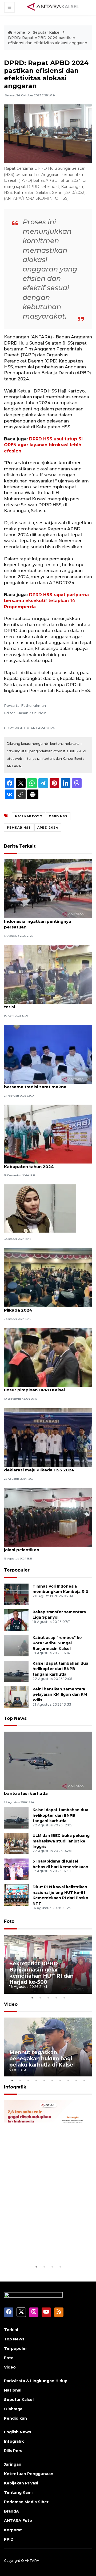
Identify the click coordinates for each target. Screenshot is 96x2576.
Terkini (11, 2330)
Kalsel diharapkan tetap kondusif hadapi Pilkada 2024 (48, 1307)
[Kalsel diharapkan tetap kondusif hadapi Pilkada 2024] (48, 1277)
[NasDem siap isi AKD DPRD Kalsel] (40, 1208)
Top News (15, 1718)
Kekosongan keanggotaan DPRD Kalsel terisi (47, 1004)
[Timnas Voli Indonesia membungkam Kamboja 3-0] (16, 1594)
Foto (9, 1921)
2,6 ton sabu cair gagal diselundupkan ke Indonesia (47, 2247)
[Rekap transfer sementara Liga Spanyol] (16, 1620)
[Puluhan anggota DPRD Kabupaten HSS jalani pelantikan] (48, 1517)
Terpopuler (17, 1570)
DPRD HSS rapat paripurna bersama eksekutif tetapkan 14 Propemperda (46, 601)
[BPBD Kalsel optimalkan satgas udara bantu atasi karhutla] (48, 1761)
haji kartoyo (29, 816)
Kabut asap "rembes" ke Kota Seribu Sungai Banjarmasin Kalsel (57, 1643)
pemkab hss (19, 828)
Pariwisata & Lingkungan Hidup (36, 2381)
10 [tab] (84, 2080)
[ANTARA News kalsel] (53, 7)
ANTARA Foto (18, 2521)
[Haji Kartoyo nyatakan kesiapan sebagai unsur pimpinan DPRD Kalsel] (48, 1357)
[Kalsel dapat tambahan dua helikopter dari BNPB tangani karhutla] (16, 1671)
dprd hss (58, 816)
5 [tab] (64, 1998)
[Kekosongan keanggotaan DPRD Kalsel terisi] (48, 974)
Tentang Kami (18, 2492)
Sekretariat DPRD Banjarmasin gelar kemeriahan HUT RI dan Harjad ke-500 (41, 1973)
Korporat (13, 2530)
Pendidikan (15, 2418)
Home (19, 32)
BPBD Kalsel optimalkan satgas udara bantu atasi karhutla (45, 1791)
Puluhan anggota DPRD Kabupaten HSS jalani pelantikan (47, 1547)
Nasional (13, 2390)
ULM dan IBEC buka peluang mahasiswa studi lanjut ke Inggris (61, 1841)
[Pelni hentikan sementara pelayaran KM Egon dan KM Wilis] (16, 1697)
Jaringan (13, 2464)
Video (11, 2004)
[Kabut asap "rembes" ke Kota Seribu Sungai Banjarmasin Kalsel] (16, 1645)
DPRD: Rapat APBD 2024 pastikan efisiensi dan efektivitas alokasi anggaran (48, 40)
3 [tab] (48, 1998)
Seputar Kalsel (47, 32)
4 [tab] (56, 1998)
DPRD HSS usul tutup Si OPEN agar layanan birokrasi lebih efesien (43, 445)
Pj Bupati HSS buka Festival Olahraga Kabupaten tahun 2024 (44, 1164)
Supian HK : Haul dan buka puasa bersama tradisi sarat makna (39, 1084)
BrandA (11, 2511)
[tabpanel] (48, 1964)
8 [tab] (68, 2080)
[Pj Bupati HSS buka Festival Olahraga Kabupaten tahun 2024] (48, 1134)
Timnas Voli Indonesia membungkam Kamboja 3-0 (60, 1589)
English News (17, 2432)
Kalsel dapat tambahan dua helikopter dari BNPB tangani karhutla (60, 1669)
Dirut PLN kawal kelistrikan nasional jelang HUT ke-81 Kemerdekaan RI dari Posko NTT (60, 1895)
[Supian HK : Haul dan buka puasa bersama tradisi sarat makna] (48, 1054)
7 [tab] (60, 2080)
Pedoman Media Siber (26, 2502)
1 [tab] (32, 1998)
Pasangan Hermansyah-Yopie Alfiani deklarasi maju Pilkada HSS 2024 (43, 1467)
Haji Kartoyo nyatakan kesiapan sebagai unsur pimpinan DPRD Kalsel (48, 1387)
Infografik (15, 2087)
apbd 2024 (48, 828)
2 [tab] (40, 1998)
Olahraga (13, 2409)
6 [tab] (52, 2080)
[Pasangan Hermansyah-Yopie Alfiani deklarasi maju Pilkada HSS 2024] (48, 1437)
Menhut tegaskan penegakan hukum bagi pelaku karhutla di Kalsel (42, 2058)
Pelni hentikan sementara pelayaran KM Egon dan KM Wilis (60, 1695)
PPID (9, 2539)
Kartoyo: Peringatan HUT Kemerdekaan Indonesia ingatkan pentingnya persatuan (47, 921)
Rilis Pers (13, 2451)
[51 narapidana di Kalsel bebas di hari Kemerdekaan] (16, 1869)
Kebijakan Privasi (21, 2483)
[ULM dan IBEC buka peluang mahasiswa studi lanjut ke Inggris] (16, 1843)
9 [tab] (76, 2080)
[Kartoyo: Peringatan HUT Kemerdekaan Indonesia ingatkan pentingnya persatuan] (48, 888)
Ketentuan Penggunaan (29, 2474)
